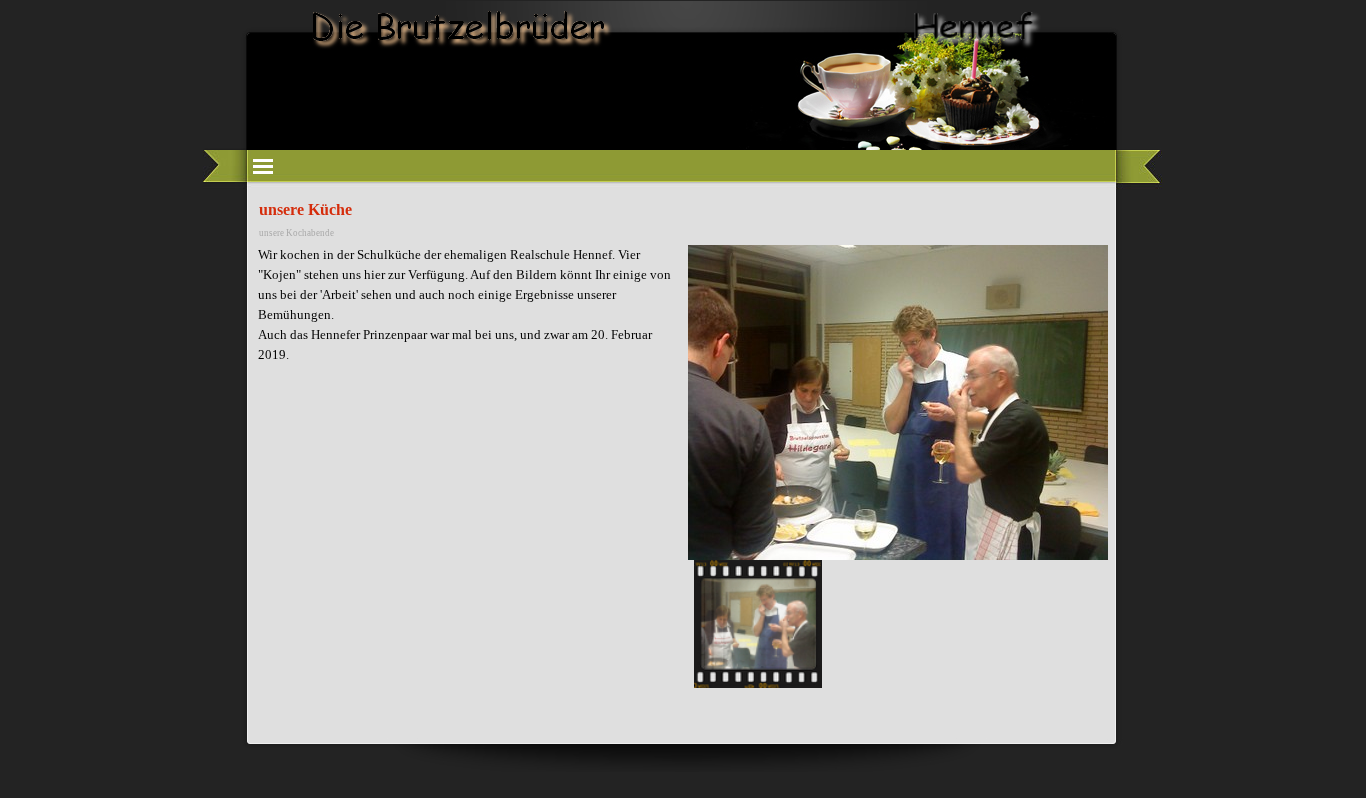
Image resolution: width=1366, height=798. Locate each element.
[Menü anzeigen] (263, 166)
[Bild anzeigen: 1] (758, 624)
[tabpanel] (468, 315)
